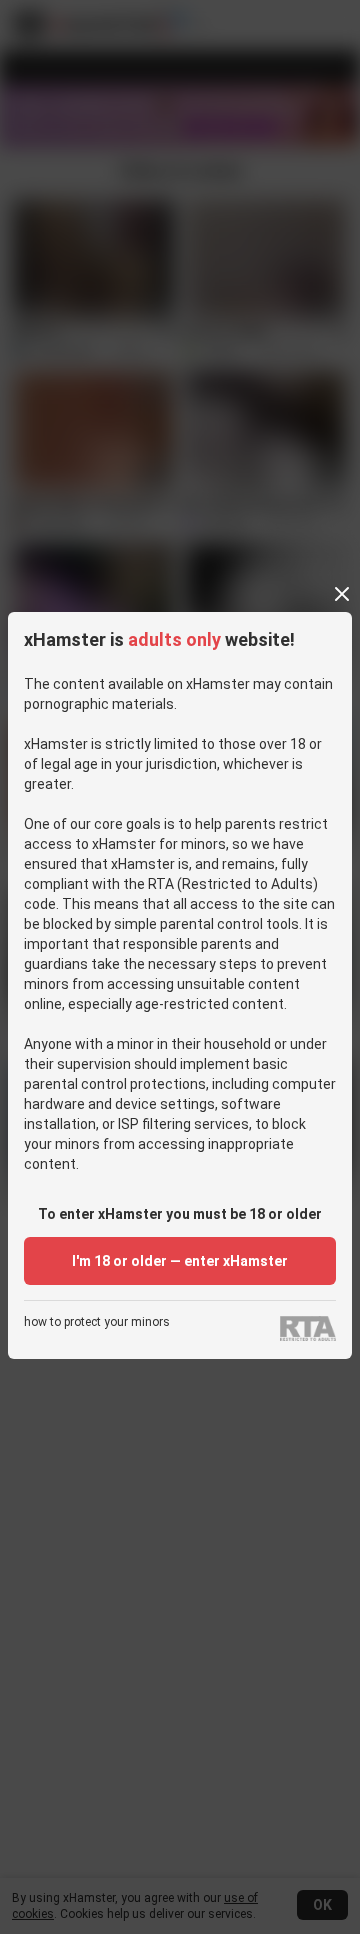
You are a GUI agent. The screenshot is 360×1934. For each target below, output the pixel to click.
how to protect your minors (97, 1322)
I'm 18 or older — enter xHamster (180, 1261)
